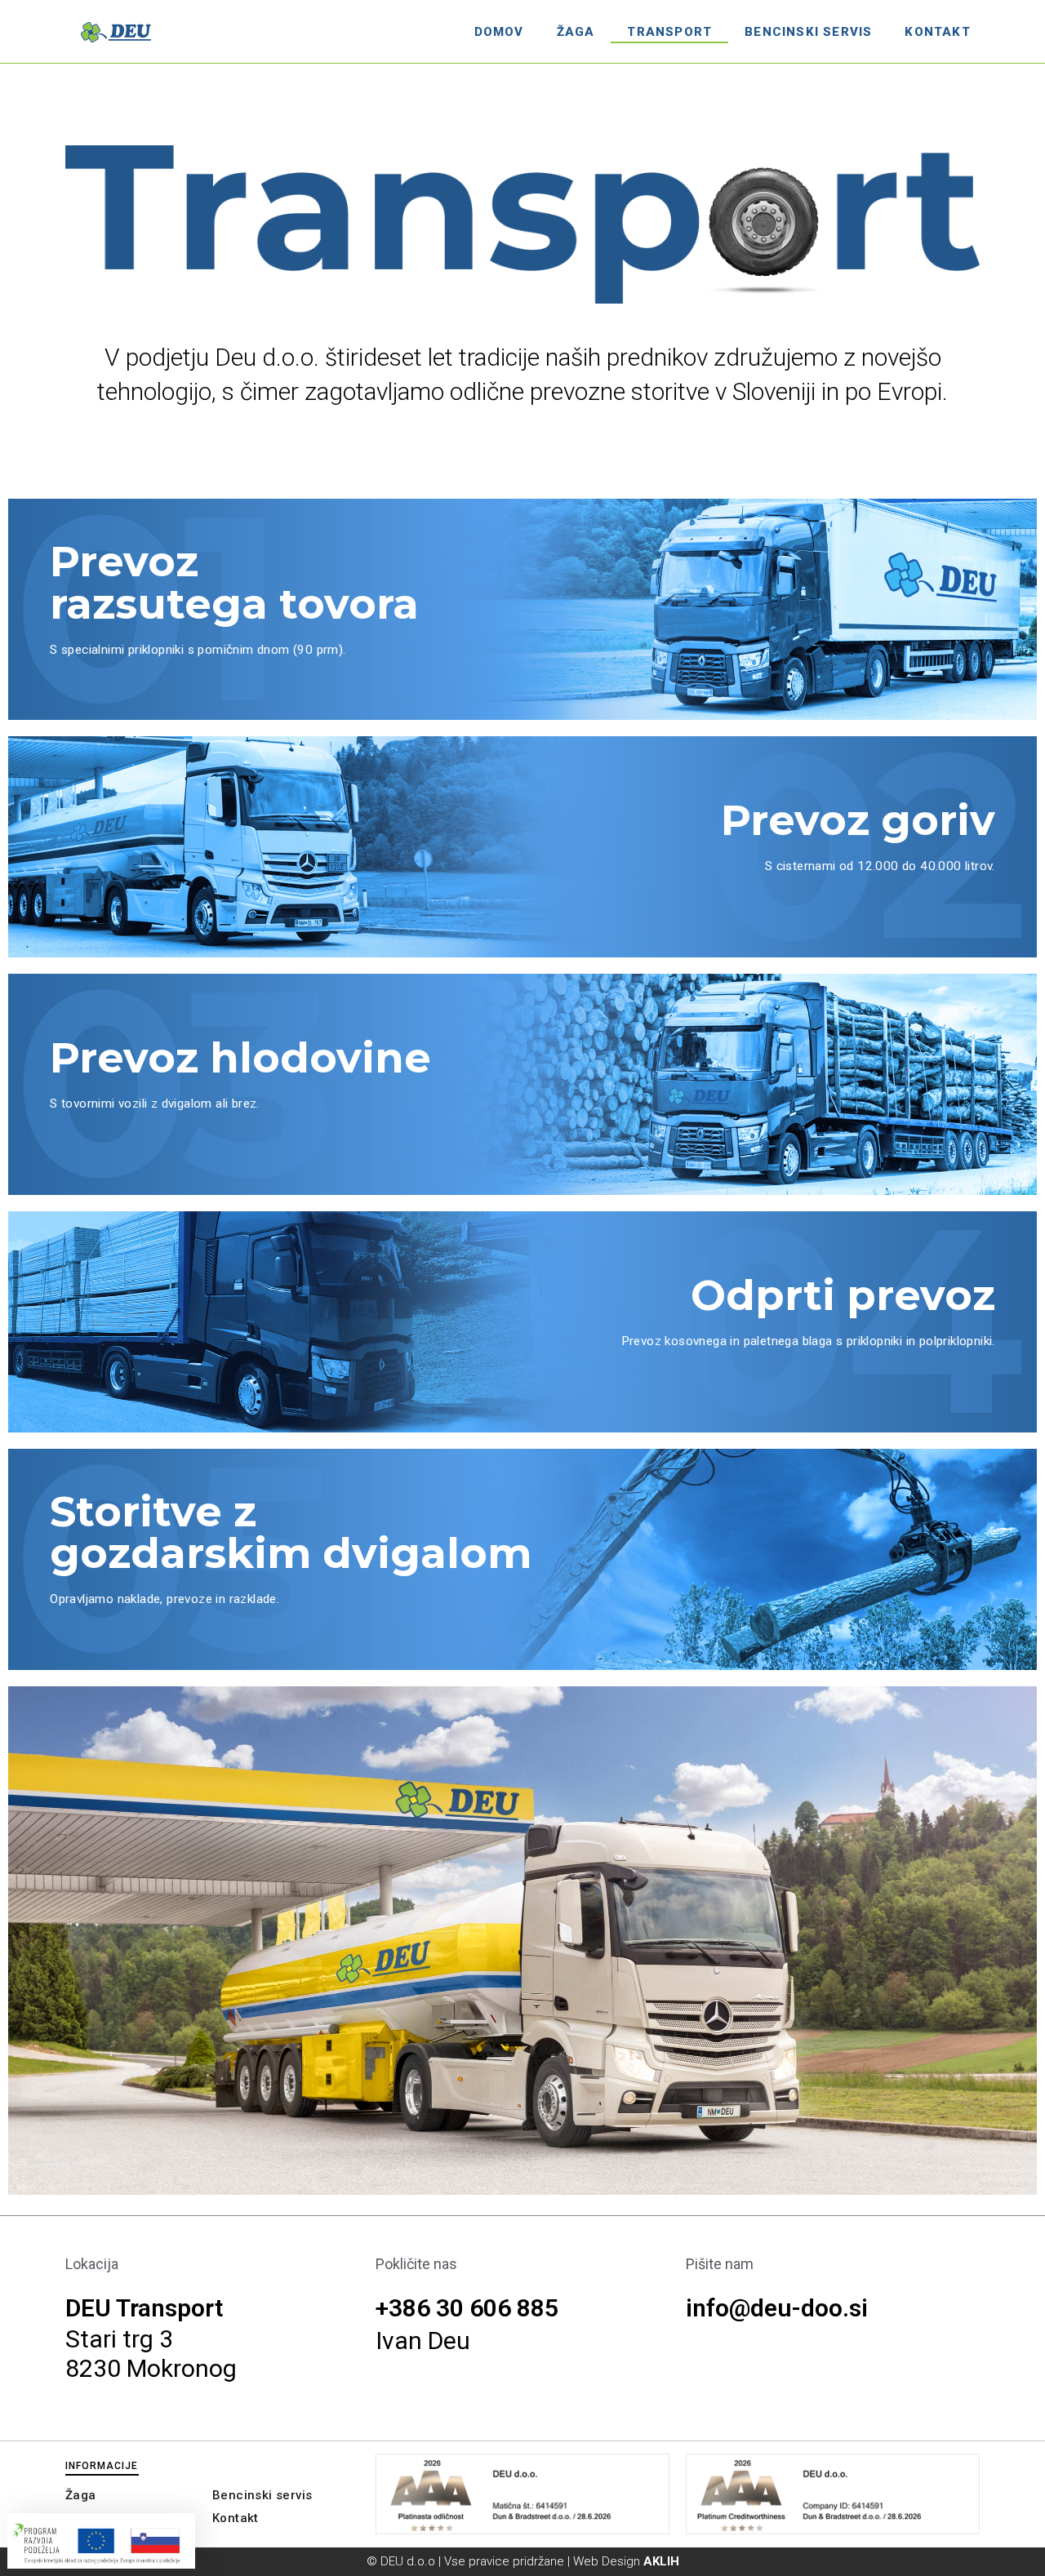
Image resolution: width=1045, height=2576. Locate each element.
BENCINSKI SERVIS (808, 32)
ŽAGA (576, 32)
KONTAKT (937, 32)
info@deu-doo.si (777, 2308)
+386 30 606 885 (467, 2308)
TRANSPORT (669, 32)
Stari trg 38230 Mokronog (151, 2354)
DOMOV (499, 32)
